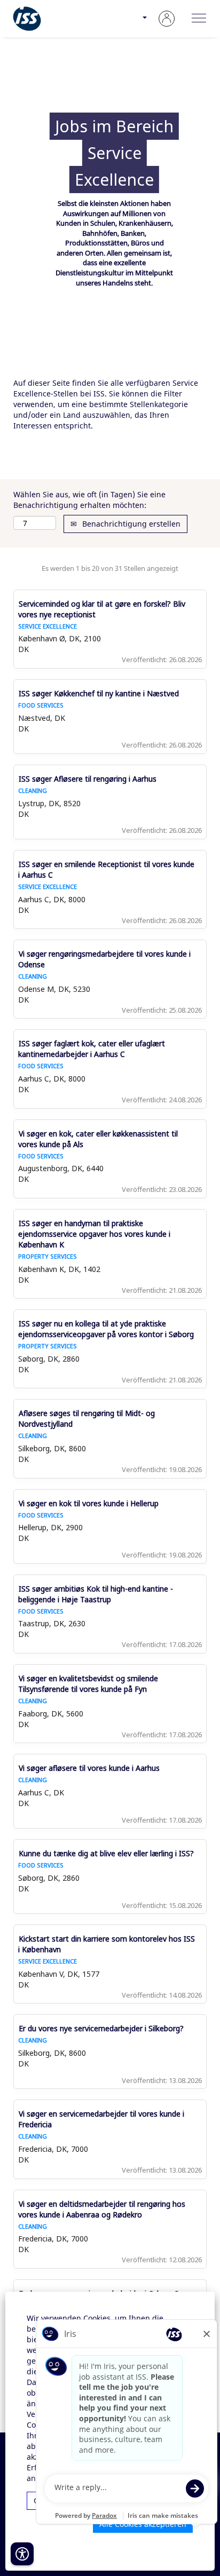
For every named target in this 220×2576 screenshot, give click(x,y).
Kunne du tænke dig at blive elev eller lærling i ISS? (106, 1853)
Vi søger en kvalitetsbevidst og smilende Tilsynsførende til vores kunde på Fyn (88, 1684)
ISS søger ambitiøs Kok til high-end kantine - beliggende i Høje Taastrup (96, 1594)
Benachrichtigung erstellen (130, 524)
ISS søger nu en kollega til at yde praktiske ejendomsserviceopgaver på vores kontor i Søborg (106, 1329)
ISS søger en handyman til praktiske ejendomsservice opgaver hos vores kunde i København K (94, 1234)
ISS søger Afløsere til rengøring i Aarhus (88, 779)
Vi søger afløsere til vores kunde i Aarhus (89, 1768)
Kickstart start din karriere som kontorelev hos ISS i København (107, 1944)
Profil (167, 23)
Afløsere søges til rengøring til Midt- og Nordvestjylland (87, 1418)
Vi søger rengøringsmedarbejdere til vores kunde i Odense (104, 959)
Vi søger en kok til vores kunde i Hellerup (89, 1503)
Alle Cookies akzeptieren (143, 2524)
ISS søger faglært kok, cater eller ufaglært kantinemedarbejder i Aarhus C (92, 1049)
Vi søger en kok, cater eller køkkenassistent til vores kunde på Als (98, 1139)
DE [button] (133, 24)
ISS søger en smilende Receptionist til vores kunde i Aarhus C (106, 869)
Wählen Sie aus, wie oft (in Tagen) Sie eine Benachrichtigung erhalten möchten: (89, 500)
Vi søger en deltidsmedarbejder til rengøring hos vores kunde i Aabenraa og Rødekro (102, 2209)
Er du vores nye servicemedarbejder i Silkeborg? (101, 2028)
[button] (199, 19)
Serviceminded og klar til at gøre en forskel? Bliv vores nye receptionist (102, 609)
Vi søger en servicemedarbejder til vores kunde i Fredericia (101, 2119)
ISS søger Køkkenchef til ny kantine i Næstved (99, 693)
